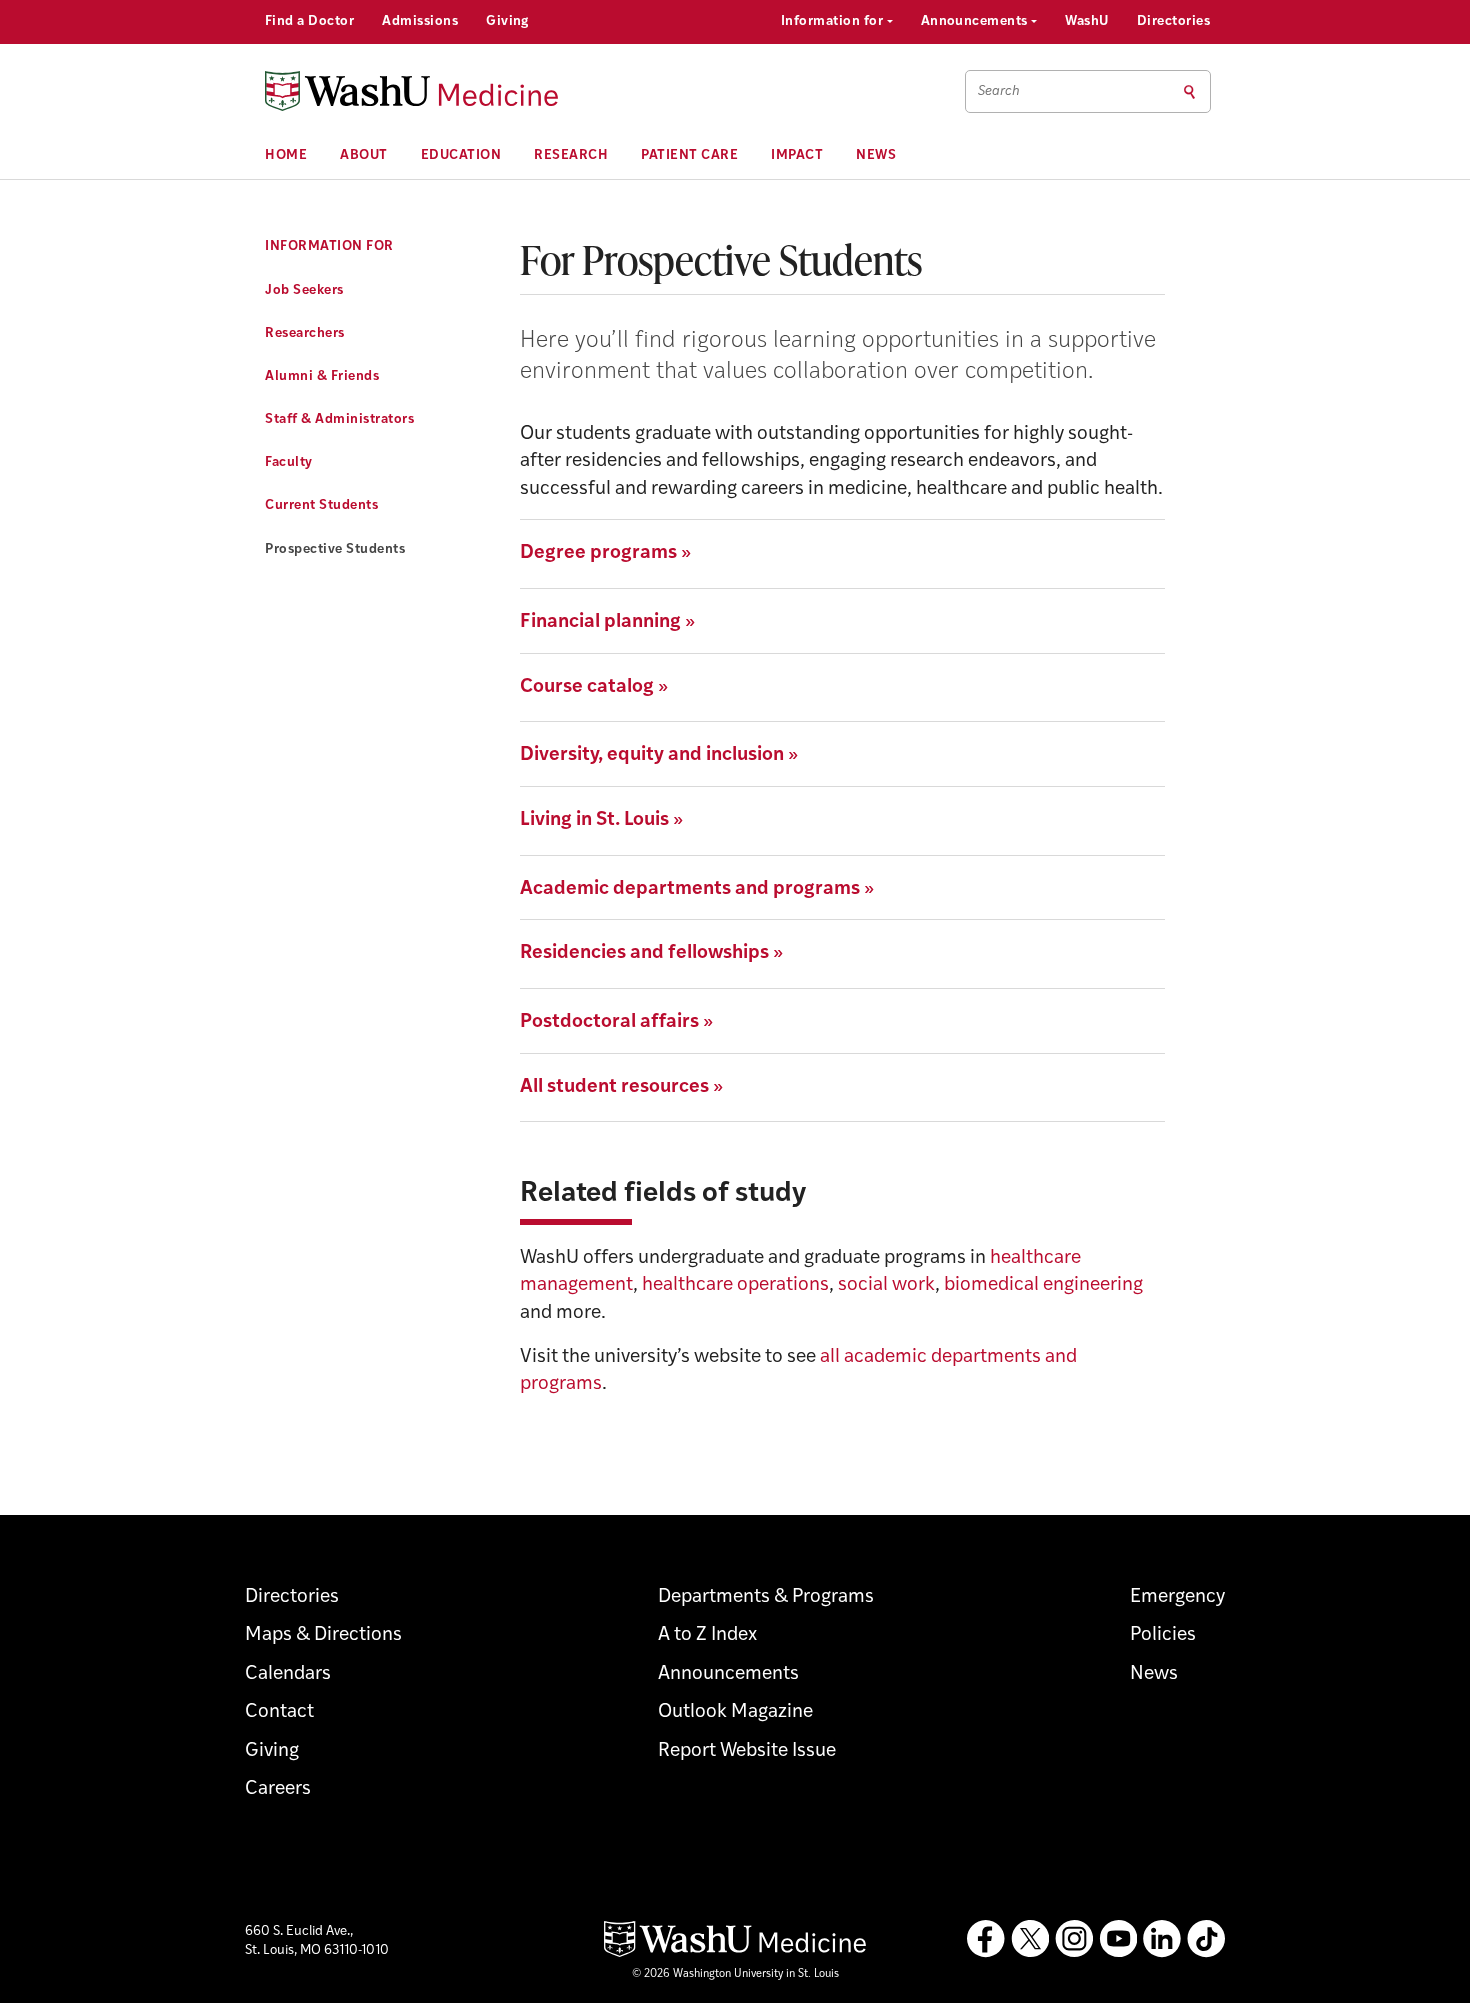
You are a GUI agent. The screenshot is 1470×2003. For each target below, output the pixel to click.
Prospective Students (335, 549)
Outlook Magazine (735, 1712)
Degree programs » (605, 553)
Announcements (976, 21)
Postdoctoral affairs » (616, 1022)
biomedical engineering (1043, 1285)
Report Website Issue (747, 1751)
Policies (1163, 1635)
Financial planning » (607, 622)
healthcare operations (735, 1285)
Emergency (1177, 1597)
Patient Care (689, 155)
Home (286, 155)
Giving (507, 21)
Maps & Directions (323, 1635)
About (364, 155)
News (876, 155)
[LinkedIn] (1162, 1939)
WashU (1086, 21)
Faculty (289, 462)
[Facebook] (986, 1939)
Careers (278, 1789)
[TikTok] (1206, 1939)
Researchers (305, 333)
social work (886, 1285)
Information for (834, 21)
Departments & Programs (766, 1597)
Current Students (321, 505)
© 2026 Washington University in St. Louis (735, 1974)
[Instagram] (1074, 1939)
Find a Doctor (309, 21)
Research (571, 155)
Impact (797, 155)
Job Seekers (304, 290)
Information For (329, 246)
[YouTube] (1118, 1939)
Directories (1173, 21)
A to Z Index (707, 1635)
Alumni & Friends (322, 376)
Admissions (420, 21)
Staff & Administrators (339, 419)
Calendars (288, 1674)
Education (461, 155)
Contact (279, 1712)
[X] (1030, 1939)
